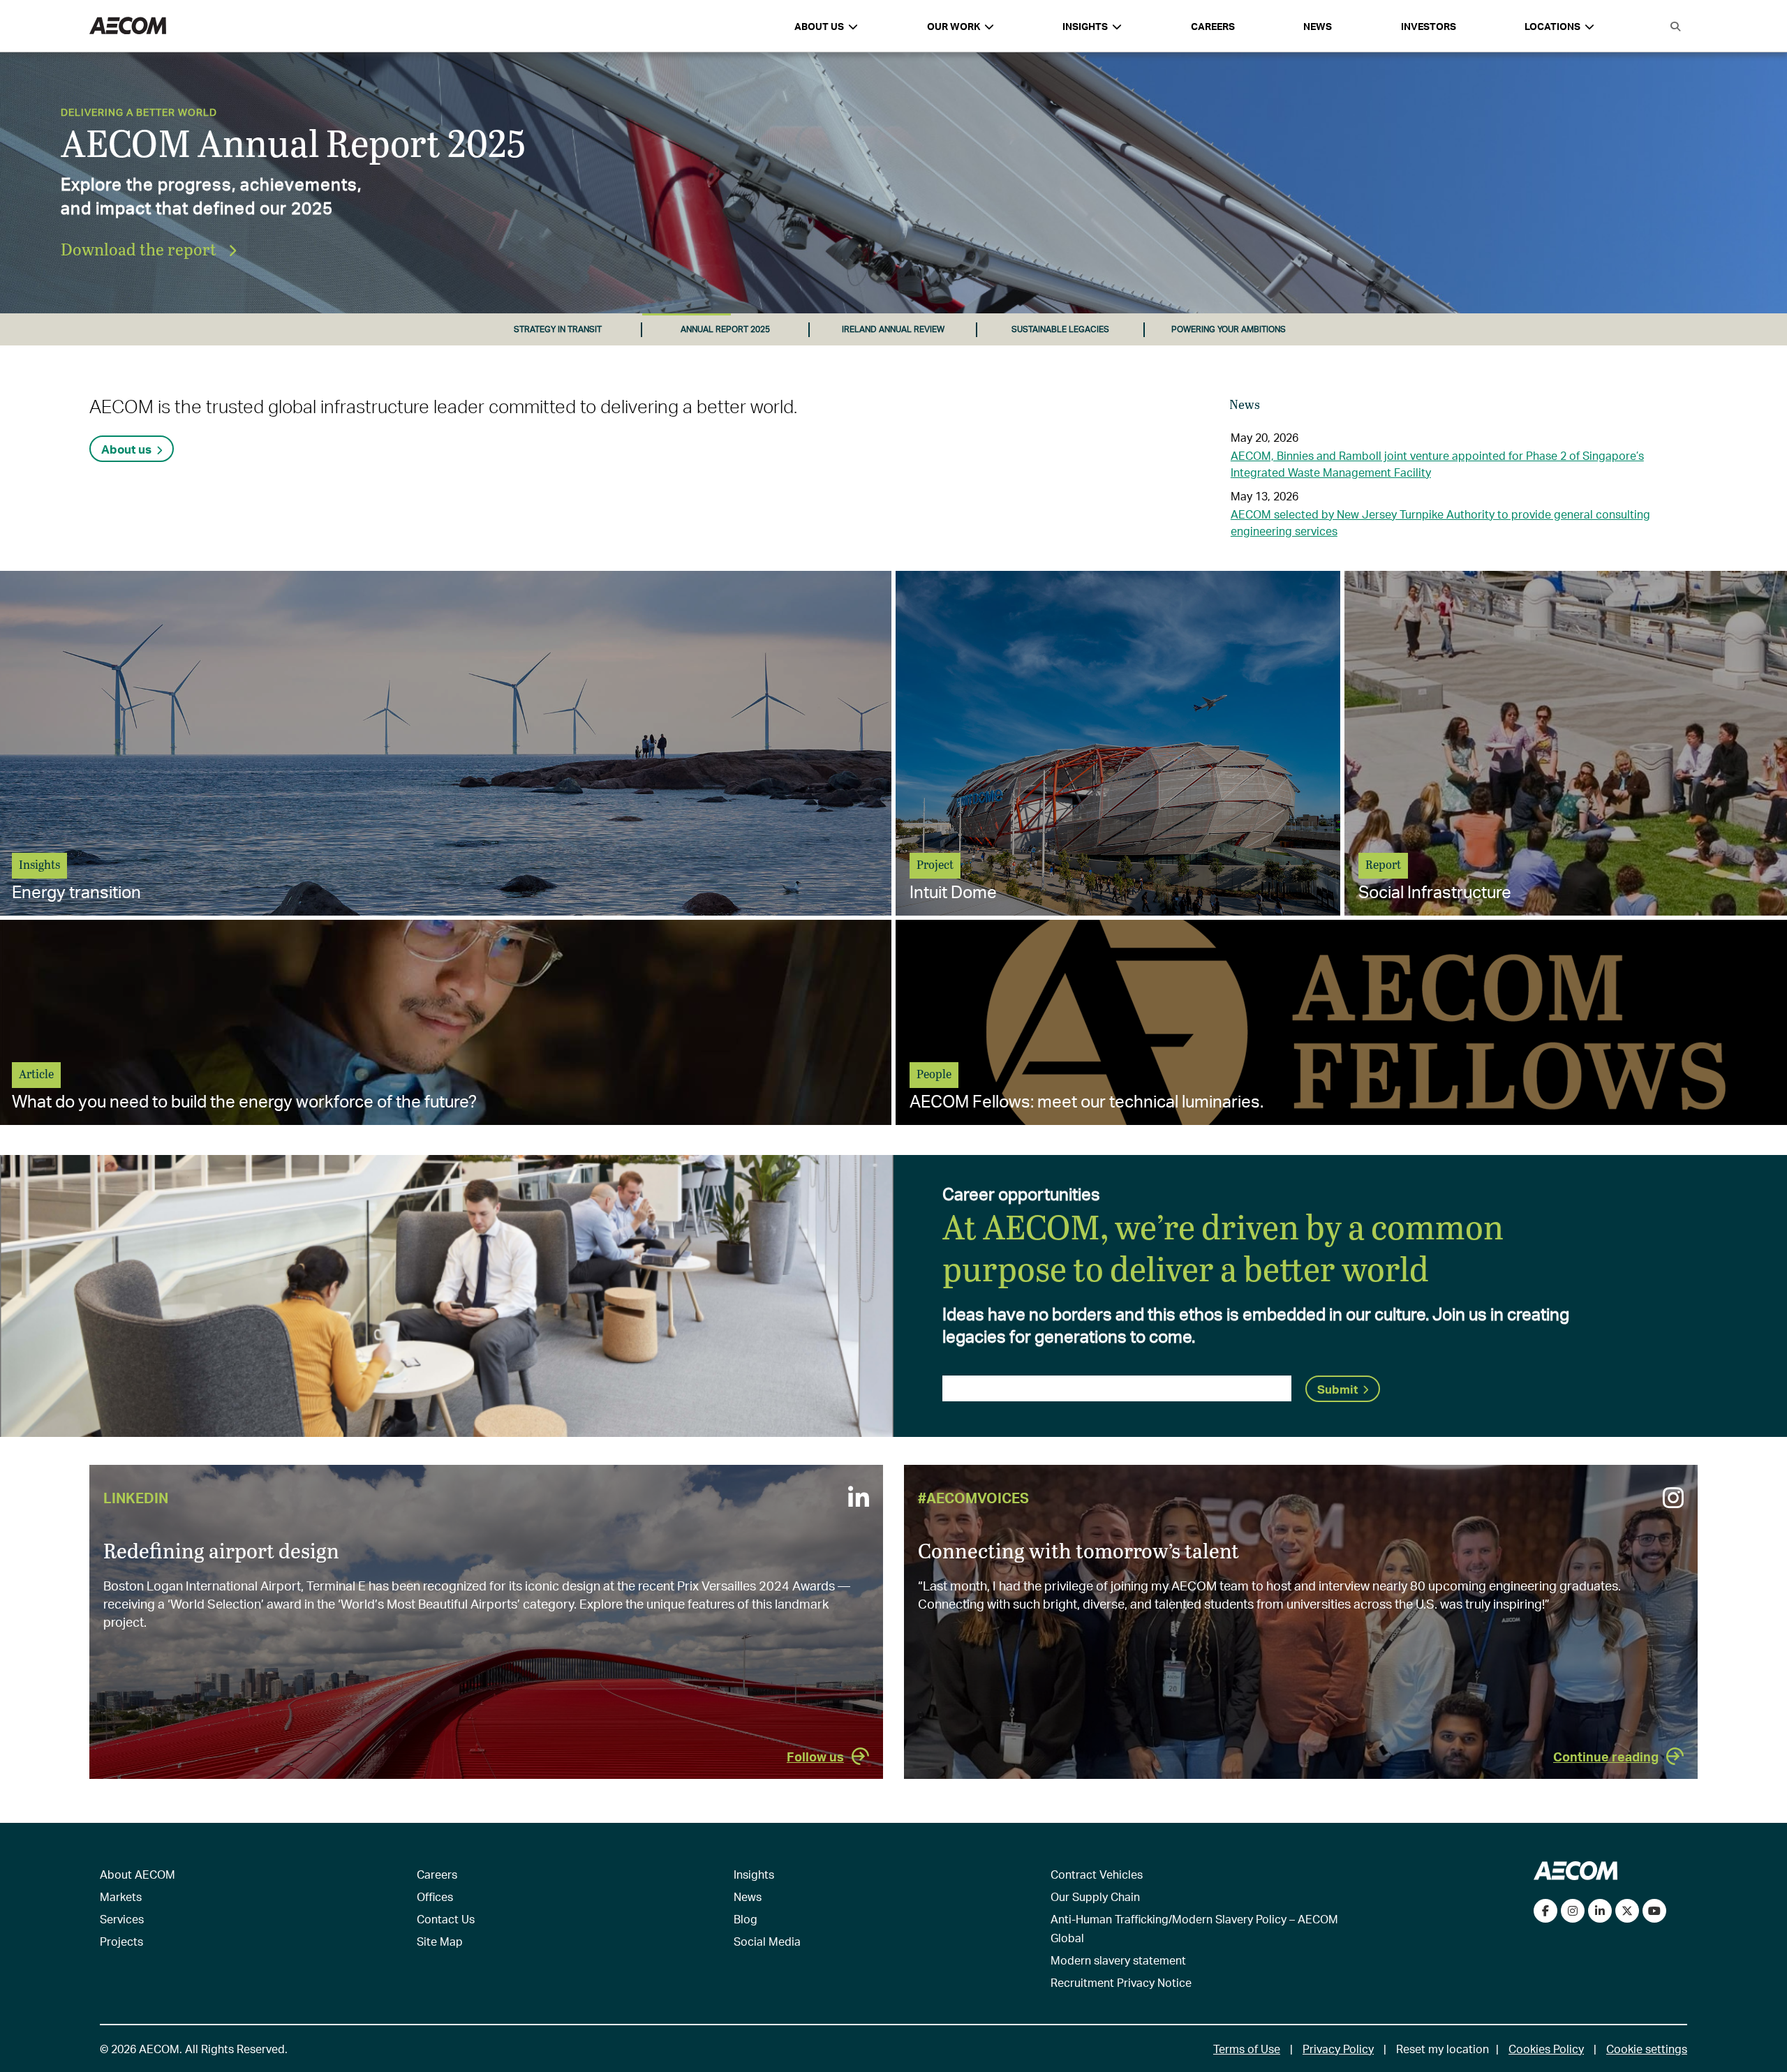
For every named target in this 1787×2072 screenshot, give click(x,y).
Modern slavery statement (1118, 1960)
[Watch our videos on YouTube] (1654, 1911)
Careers (1213, 26)
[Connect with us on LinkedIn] (1600, 1911)
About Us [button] (819, 26)
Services (122, 1919)
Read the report (121, 249)
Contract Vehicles (1097, 1874)
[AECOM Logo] (128, 26)
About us (126, 449)
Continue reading (1606, 1756)
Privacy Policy (1338, 2049)
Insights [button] (1085, 26)
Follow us (815, 1756)
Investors (1429, 26)
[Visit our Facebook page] (1545, 1911)
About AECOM (138, 1874)
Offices (435, 1896)
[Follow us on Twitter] (1627, 1911)
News (1318, 26)
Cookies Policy (1546, 2049)
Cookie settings (1647, 2049)
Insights (754, 1874)
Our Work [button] (954, 26)
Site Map (440, 1941)
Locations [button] (1552, 26)
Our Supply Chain (1095, 1896)
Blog (746, 1919)
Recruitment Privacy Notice (1121, 1982)
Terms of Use (1247, 2049)
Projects (121, 1941)
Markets (121, 1896)
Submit (1337, 1389)
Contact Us (446, 1919)
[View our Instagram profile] (1573, 1911)
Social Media (767, 1941)
